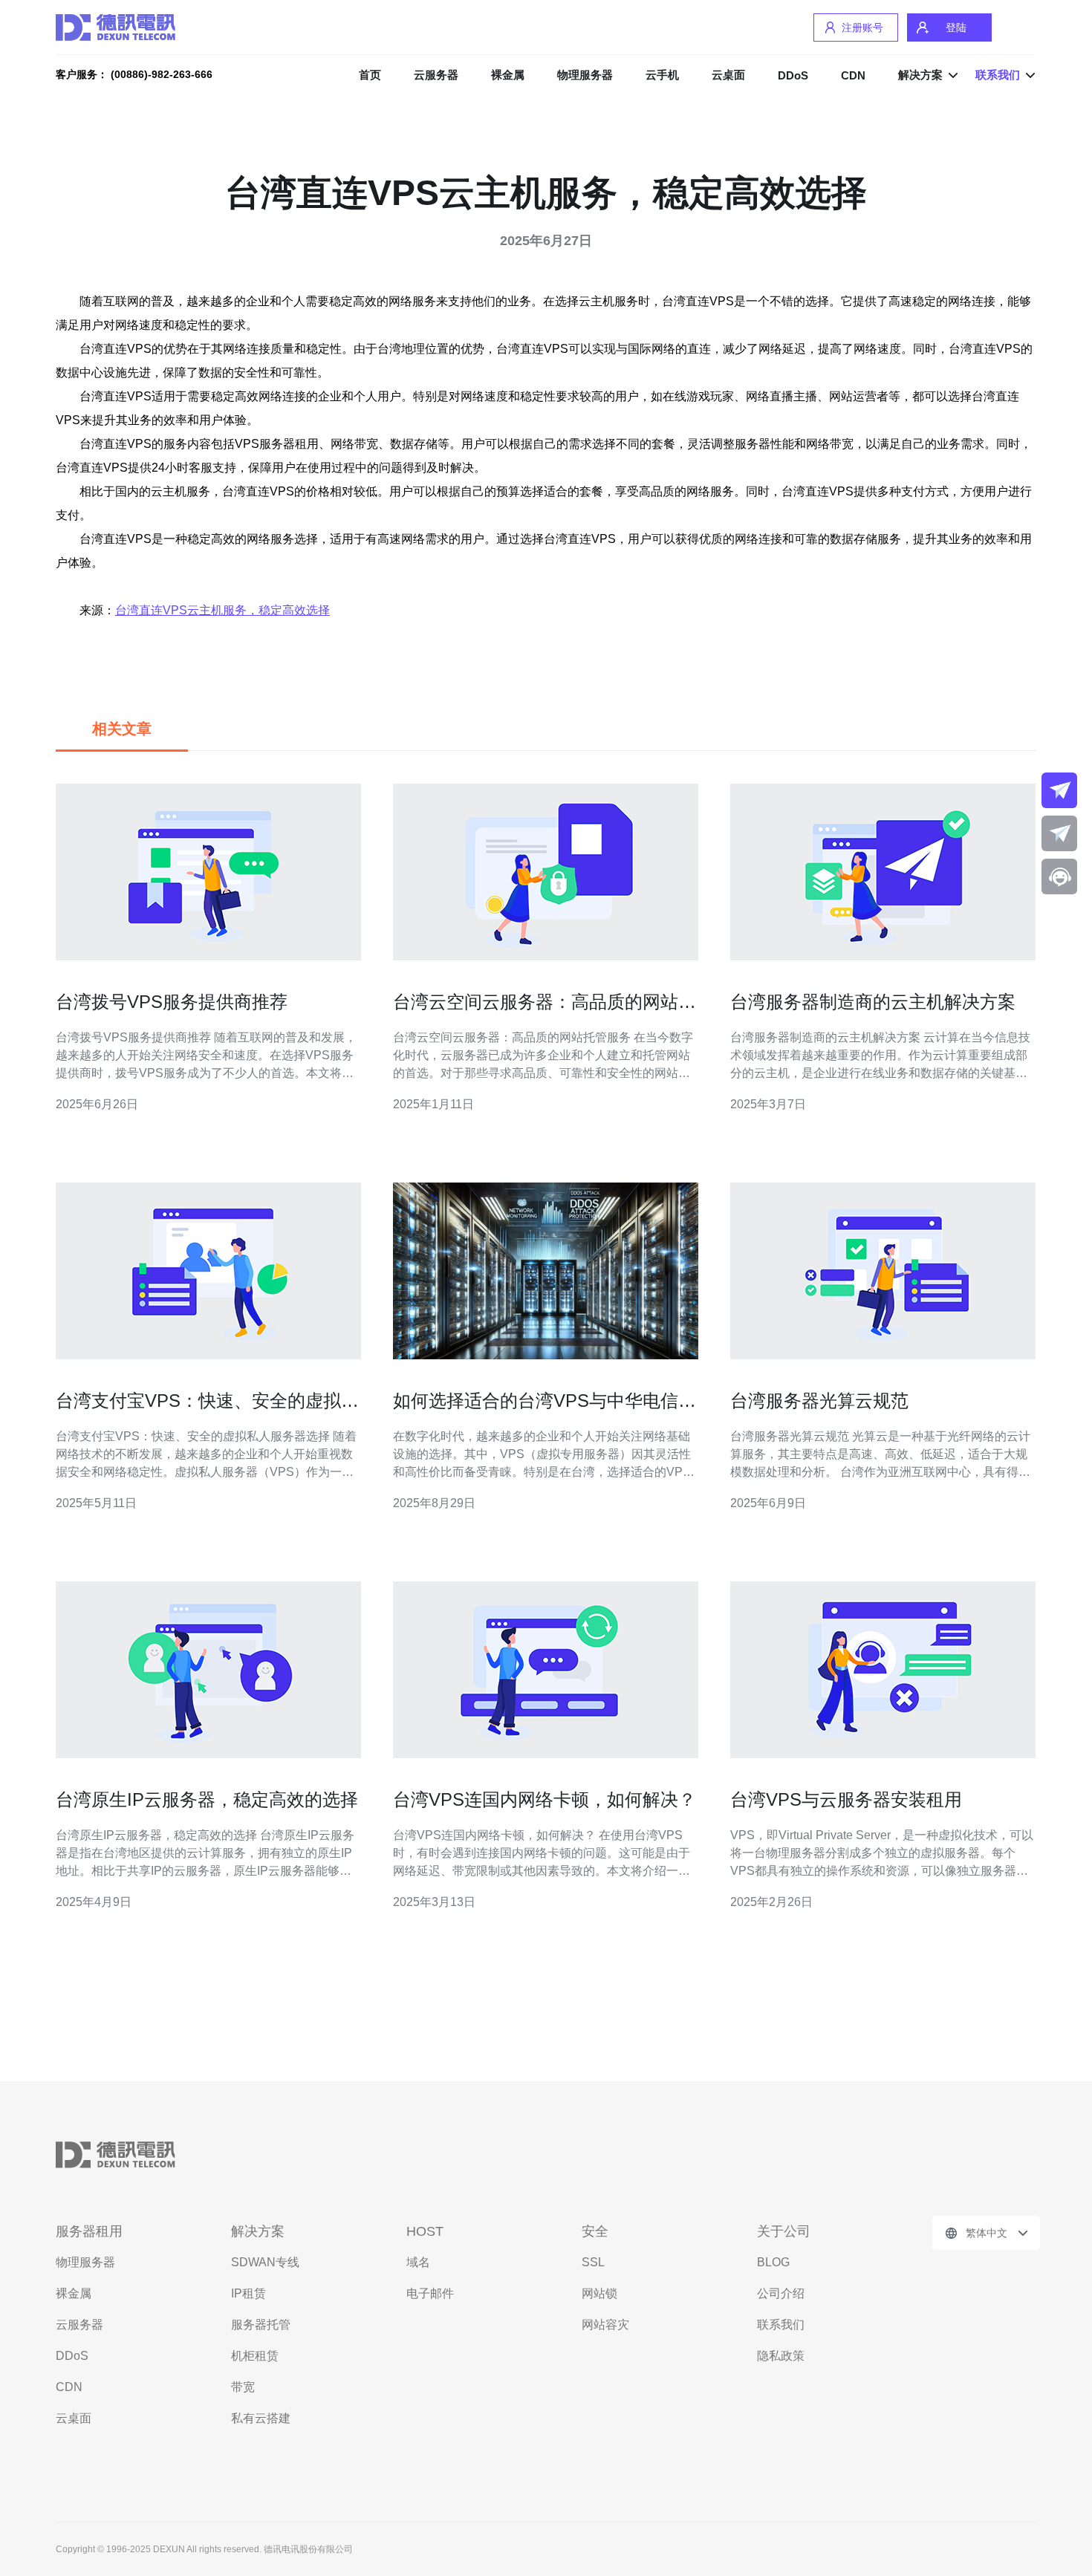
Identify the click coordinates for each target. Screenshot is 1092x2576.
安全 (595, 2231)
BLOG (773, 2262)
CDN (853, 75)
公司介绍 (781, 2293)
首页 (370, 75)
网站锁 (599, 2293)
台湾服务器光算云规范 (819, 1401)
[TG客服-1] (1059, 790)
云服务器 (436, 75)
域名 (418, 2262)
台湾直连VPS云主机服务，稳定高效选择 (222, 610)
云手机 (662, 75)
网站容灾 (605, 2325)
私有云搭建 (261, 2418)
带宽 (243, 2387)
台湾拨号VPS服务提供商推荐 (172, 1002)
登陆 (956, 27)
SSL (593, 2262)
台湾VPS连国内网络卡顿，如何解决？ (545, 1799)
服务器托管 (261, 2325)
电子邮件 (430, 2293)
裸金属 (508, 75)
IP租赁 (248, 2293)
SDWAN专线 (265, 2262)
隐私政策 (781, 2356)
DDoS (793, 75)
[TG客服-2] (1059, 833)
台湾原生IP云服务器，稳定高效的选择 (207, 1799)
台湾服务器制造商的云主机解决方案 (873, 1002)
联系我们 (781, 2325)
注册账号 (862, 27)
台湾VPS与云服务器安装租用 (846, 1799)
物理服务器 (585, 75)
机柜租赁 (255, 2356)
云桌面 (728, 75)
